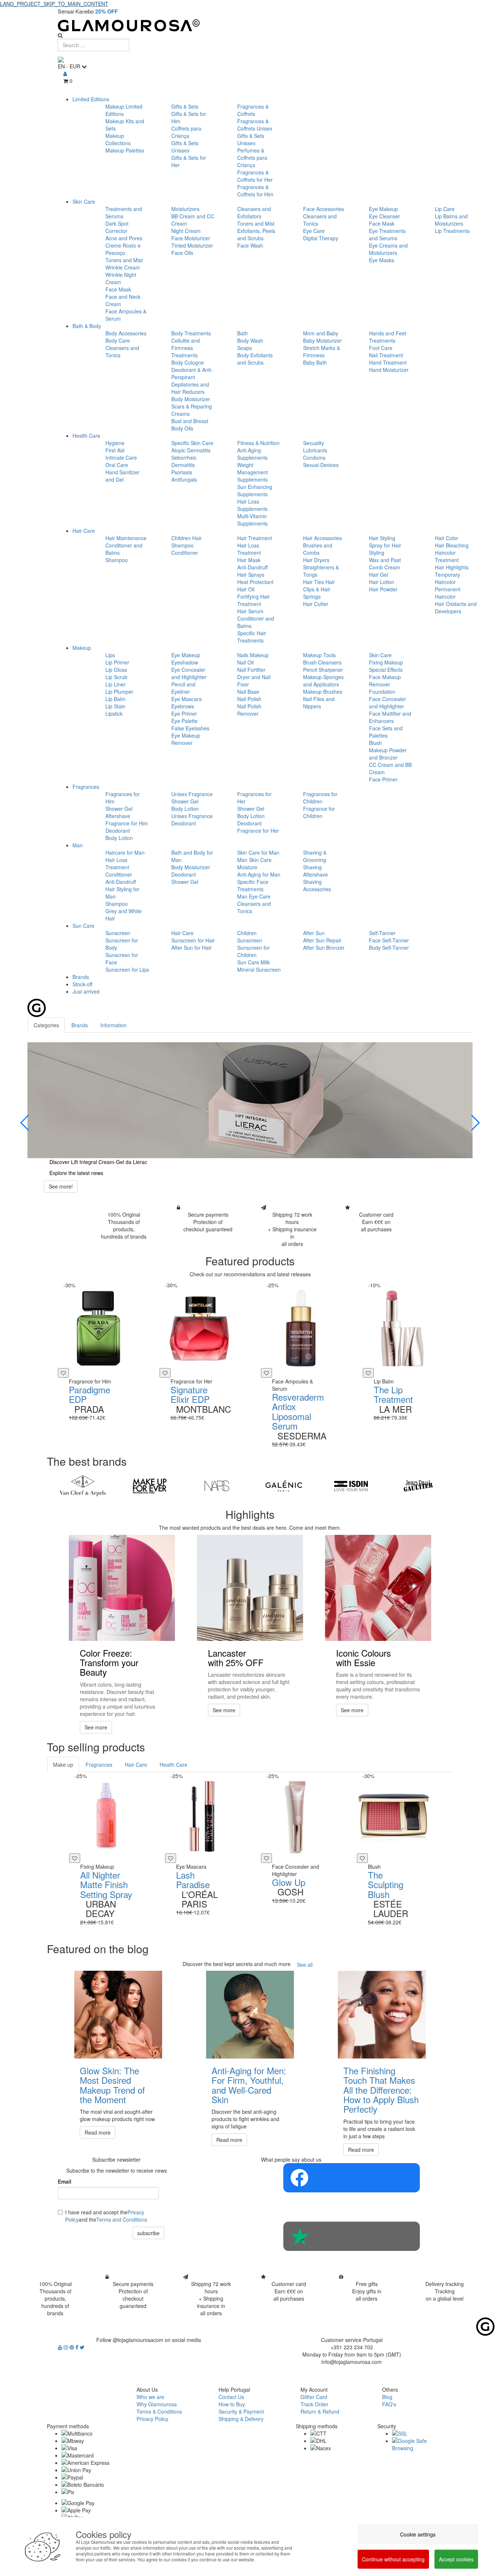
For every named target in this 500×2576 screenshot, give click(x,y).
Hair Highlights (452, 567)
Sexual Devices (321, 465)
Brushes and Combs (318, 549)
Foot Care (381, 348)
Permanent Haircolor (448, 593)
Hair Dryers (316, 560)
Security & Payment (241, 2411)
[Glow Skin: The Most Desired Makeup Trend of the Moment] (118, 2015)
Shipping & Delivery (241, 2419)
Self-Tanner (382, 933)
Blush (375, 743)
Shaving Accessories (317, 885)
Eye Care (314, 231)
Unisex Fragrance (192, 794)
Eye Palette (184, 721)
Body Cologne (188, 362)
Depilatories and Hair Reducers (190, 388)
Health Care (86, 436)
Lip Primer (117, 662)
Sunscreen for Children (253, 951)
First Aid (115, 450)
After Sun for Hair (191, 948)
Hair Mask (249, 560)
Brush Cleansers (322, 662)
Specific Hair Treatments (252, 637)
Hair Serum (250, 611)
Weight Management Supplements (253, 472)
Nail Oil (245, 662)
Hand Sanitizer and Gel (122, 476)
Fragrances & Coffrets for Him (255, 191)
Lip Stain (115, 706)
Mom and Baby (321, 333)
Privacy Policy (152, 2419)
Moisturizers (185, 209)
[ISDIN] (351, 1486)
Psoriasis (182, 472)
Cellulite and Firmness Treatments (186, 348)
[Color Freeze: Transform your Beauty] (122, 1588)
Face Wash (250, 245)
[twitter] (82, 2347)
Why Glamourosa (157, 2404)
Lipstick (114, 713)
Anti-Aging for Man (259, 874)
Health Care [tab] (173, 1765)
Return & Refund (320, 2411)
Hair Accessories (322, 538)
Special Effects (386, 670)
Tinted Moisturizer (192, 245)
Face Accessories (324, 209)
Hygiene (115, 443)
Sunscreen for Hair (193, 940)
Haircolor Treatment (447, 556)
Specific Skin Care (192, 443)
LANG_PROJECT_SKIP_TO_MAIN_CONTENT (54, 4)
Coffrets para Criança (186, 132)
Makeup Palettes (125, 150)
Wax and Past (385, 560)
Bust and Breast (190, 421)
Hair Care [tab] (136, 1765)
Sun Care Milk (253, 962)
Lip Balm (115, 699)
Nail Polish (249, 699)
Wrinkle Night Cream (121, 278)
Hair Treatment (255, 538)
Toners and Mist (124, 260)
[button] (25, 1123)
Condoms (314, 457)
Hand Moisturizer (389, 370)
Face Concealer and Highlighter (387, 703)
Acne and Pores (124, 238)
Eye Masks (382, 260)
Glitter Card (314, 2397)
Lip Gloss (116, 670)
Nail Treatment (386, 355)
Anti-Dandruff (252, 567)
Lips (110, 655)
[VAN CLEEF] (83, 1486)
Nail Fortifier (251, 670)
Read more (98, 2132)
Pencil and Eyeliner (183, 688)
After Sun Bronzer (324, 948)
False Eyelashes (190, 728)
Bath (242, 333)
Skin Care (84, 202)
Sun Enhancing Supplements (255, 490)
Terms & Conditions (159, 2411)
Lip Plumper (119, 692)
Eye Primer (184, 713)
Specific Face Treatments (253, 885)
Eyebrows (183, 706)
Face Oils (182, 253)
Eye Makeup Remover (186, 739)
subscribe (148, 2233)
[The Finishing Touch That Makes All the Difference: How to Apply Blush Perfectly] (382, 2015)
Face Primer (383, 779)
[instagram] (67, 2347)
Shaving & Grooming (315, 856)
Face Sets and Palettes (386, 732)
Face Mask (118, 289)
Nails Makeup (253, 655)
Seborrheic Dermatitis (184, 461)
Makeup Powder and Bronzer (388, 754)
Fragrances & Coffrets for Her (255, 176)
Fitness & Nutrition (258, 443)
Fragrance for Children (319, 812)
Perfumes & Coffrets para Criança (252, 158)
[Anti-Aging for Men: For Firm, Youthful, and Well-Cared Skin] (250, 2015)
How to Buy (232, 2404)
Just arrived (86, 991)
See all (305, 1965)
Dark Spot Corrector (117, 227)
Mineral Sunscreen (259, 969)
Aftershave (118, 816)
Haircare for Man (125, 852)
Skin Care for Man (258, 852)
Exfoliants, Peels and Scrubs (256, 234)
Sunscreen (118, 933)
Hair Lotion (382, 582)
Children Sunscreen (250, 937)
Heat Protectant (255, 582)
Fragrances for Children (320, 798)
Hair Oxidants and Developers (456, 607)
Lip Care (445, 209)
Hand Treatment (388, 362)
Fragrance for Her (258, 831)
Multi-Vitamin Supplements (252, 520)
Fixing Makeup (386, 662)
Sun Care (83, 926)
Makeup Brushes (323, 692)
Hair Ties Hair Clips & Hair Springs (319, 589)
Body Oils (182, 428)
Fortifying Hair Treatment (253, 600)
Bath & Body (87, 326)
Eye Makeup (383, 209)
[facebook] (78, 2347)
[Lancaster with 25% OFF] (250, 1588)
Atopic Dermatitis (191, 450)
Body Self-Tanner (389, 948)
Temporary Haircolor (447, 578)
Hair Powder (383, 589)
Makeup (82, 648)
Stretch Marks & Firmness (322, 351)
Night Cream (186, 231)
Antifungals (184, 479)
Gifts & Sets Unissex (185, 147)
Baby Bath (315, 362)
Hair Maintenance (126, 538)
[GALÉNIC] (284, 1486)
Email (65, 2181)
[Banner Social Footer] (352, 2178)
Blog (387, 2397)
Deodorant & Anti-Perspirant (192, 373)
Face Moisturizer (191, 238)
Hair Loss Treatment (249, 549)
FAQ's (389, 2404)
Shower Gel (119, 809)
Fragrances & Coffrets (253, 110)
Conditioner (185, 553)
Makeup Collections (118, 139)
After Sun (314, 933)
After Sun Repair (322, 940)
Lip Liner (115, 684)
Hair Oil (246, 589)
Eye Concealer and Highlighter (189, 673)
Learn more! (211, 1194)
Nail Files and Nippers (319, 703)
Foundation (382, 692)
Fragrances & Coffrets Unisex (255, 125)
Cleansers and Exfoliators (254, 212)
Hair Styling (382, 538)
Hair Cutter (316, 604)
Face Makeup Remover (385, 681)
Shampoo (117, 560)
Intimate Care (121, 457)
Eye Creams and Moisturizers (388, 249)
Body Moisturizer (191, 399)
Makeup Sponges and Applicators (323, 681)
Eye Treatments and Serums (387, 234)
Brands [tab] (80, 1025)
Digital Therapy (321, 238)
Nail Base (248, 692)
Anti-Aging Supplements (252, 454)
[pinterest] (72, 2347)
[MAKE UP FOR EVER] (150, 1486)
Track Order (314, 2404)
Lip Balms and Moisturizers (451, 220)
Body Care (118, 340)
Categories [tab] (46, 1025)
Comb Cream (385, 567)
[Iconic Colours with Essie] (378, 1588)
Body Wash (250, 340)
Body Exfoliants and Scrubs (255, 359)
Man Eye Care (254, 896)
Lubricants (315, 450)
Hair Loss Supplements (252, 505)
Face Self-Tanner (389, 940)
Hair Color (447, 538)
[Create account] (65, 74)
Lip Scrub (116, 677)
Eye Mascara (186, 699)
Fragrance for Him (127, 823)
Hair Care (84, 531)
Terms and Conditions (122, 2219)
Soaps (245, 348)
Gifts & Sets (185, 106)
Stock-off (82, 984)
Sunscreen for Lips (127, 969)
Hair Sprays (251, 575)
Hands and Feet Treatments (388, 337)
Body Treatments (191, 333)
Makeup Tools (319, 655)
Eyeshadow (185, 662)
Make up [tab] (63, 1765)
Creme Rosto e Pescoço (123, 249)
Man (78, 845)
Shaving (312, 867)
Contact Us (231, 2397)
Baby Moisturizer (322, 340)
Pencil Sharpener (323, 670)
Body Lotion (119, 838)
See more (96, 1727)
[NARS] (217, 1486)
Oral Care (117, 465)
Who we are (150, 2397)
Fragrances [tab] (99, 1765)
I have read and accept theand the (106, 2216)
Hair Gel (378, 575)
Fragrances (86, 787)
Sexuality (314, 443)
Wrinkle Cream (123, 267)
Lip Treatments (452, 231)
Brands (81, 977)
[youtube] (61, 2347)
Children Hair (186, 538)
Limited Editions (91, 99)
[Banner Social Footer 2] (352, 2236)
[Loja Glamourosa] (250, 25)
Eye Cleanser (385, 216)
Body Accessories (126, 333)
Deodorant (118, 831)
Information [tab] (113, 1025)
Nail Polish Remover (249, 710)
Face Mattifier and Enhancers (390, 717)
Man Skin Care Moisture (254, 863)
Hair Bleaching (452, 545)
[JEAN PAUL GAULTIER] (418, 1486)
